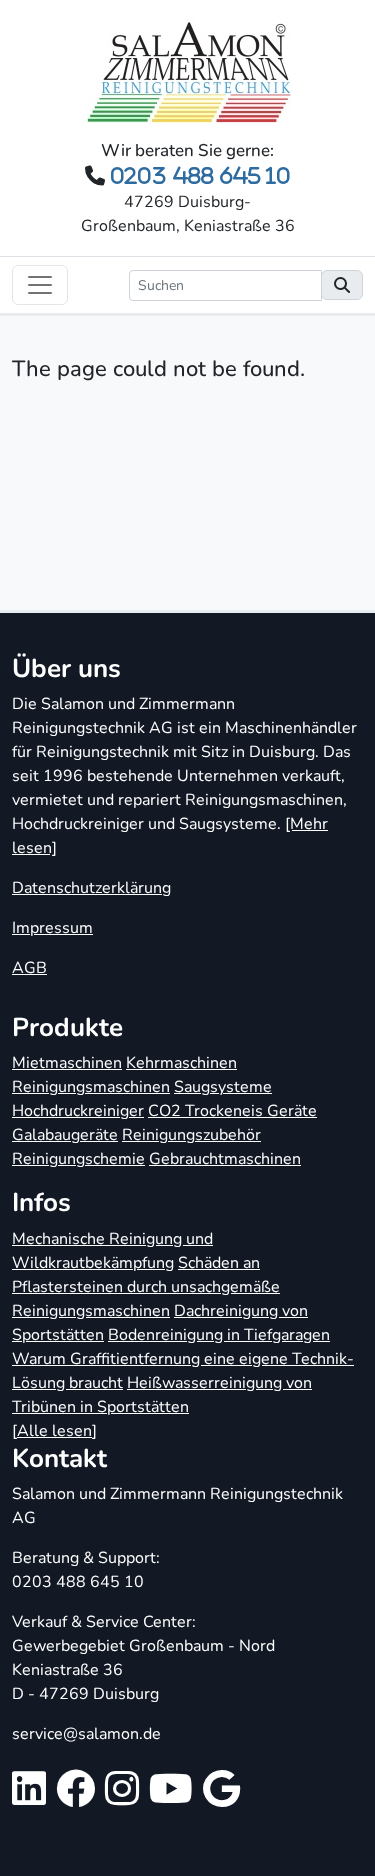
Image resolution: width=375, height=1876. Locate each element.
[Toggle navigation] (40, 285)
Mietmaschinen (67, 1063)
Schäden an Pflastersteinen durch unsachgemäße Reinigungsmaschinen (146, 1287)
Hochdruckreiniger (78, 1111)
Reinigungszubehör (191, 1135)
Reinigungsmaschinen (91, 1087)
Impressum (52, 928)
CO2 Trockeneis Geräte (232, 1111)
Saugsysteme (223, 1087)
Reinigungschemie (78, 1159)
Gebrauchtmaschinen (225, 1159)
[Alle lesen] (54, 1431)
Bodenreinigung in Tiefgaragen (219, 1335)
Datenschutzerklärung (91, 888)
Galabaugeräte (65, 1135)
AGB (29, 968)
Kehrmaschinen (181, 1063)
